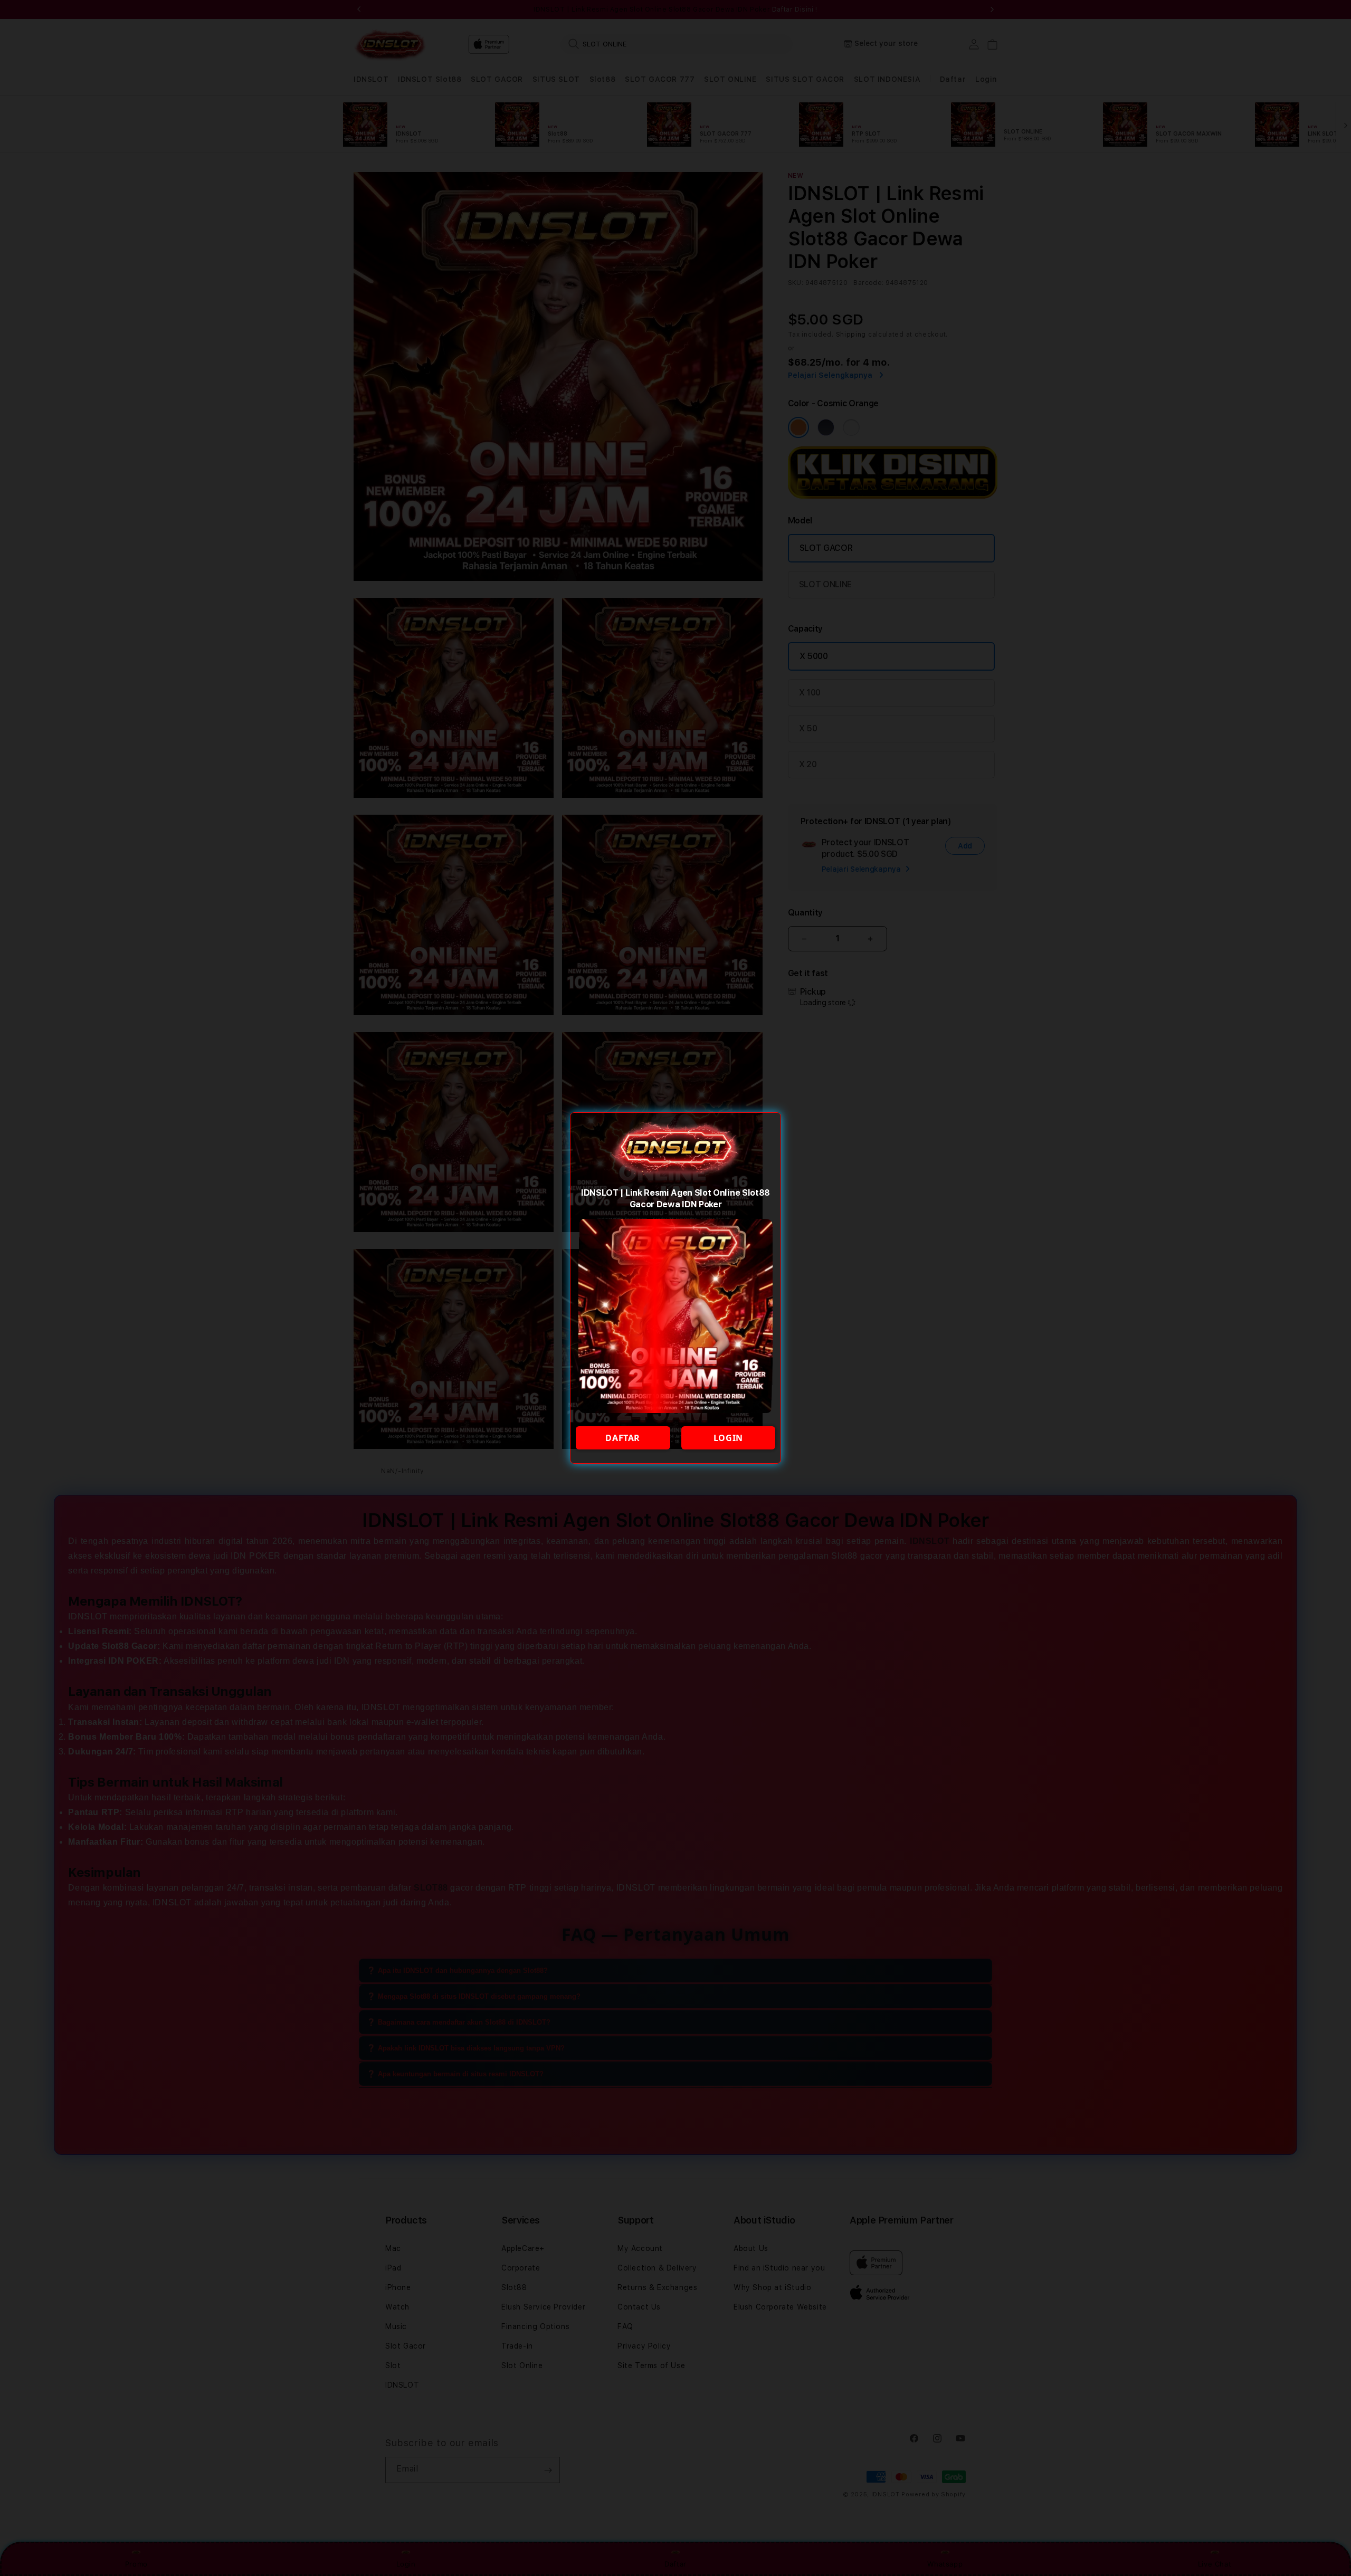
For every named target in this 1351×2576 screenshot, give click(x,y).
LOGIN (728, 1438)
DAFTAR (623, 1438)
